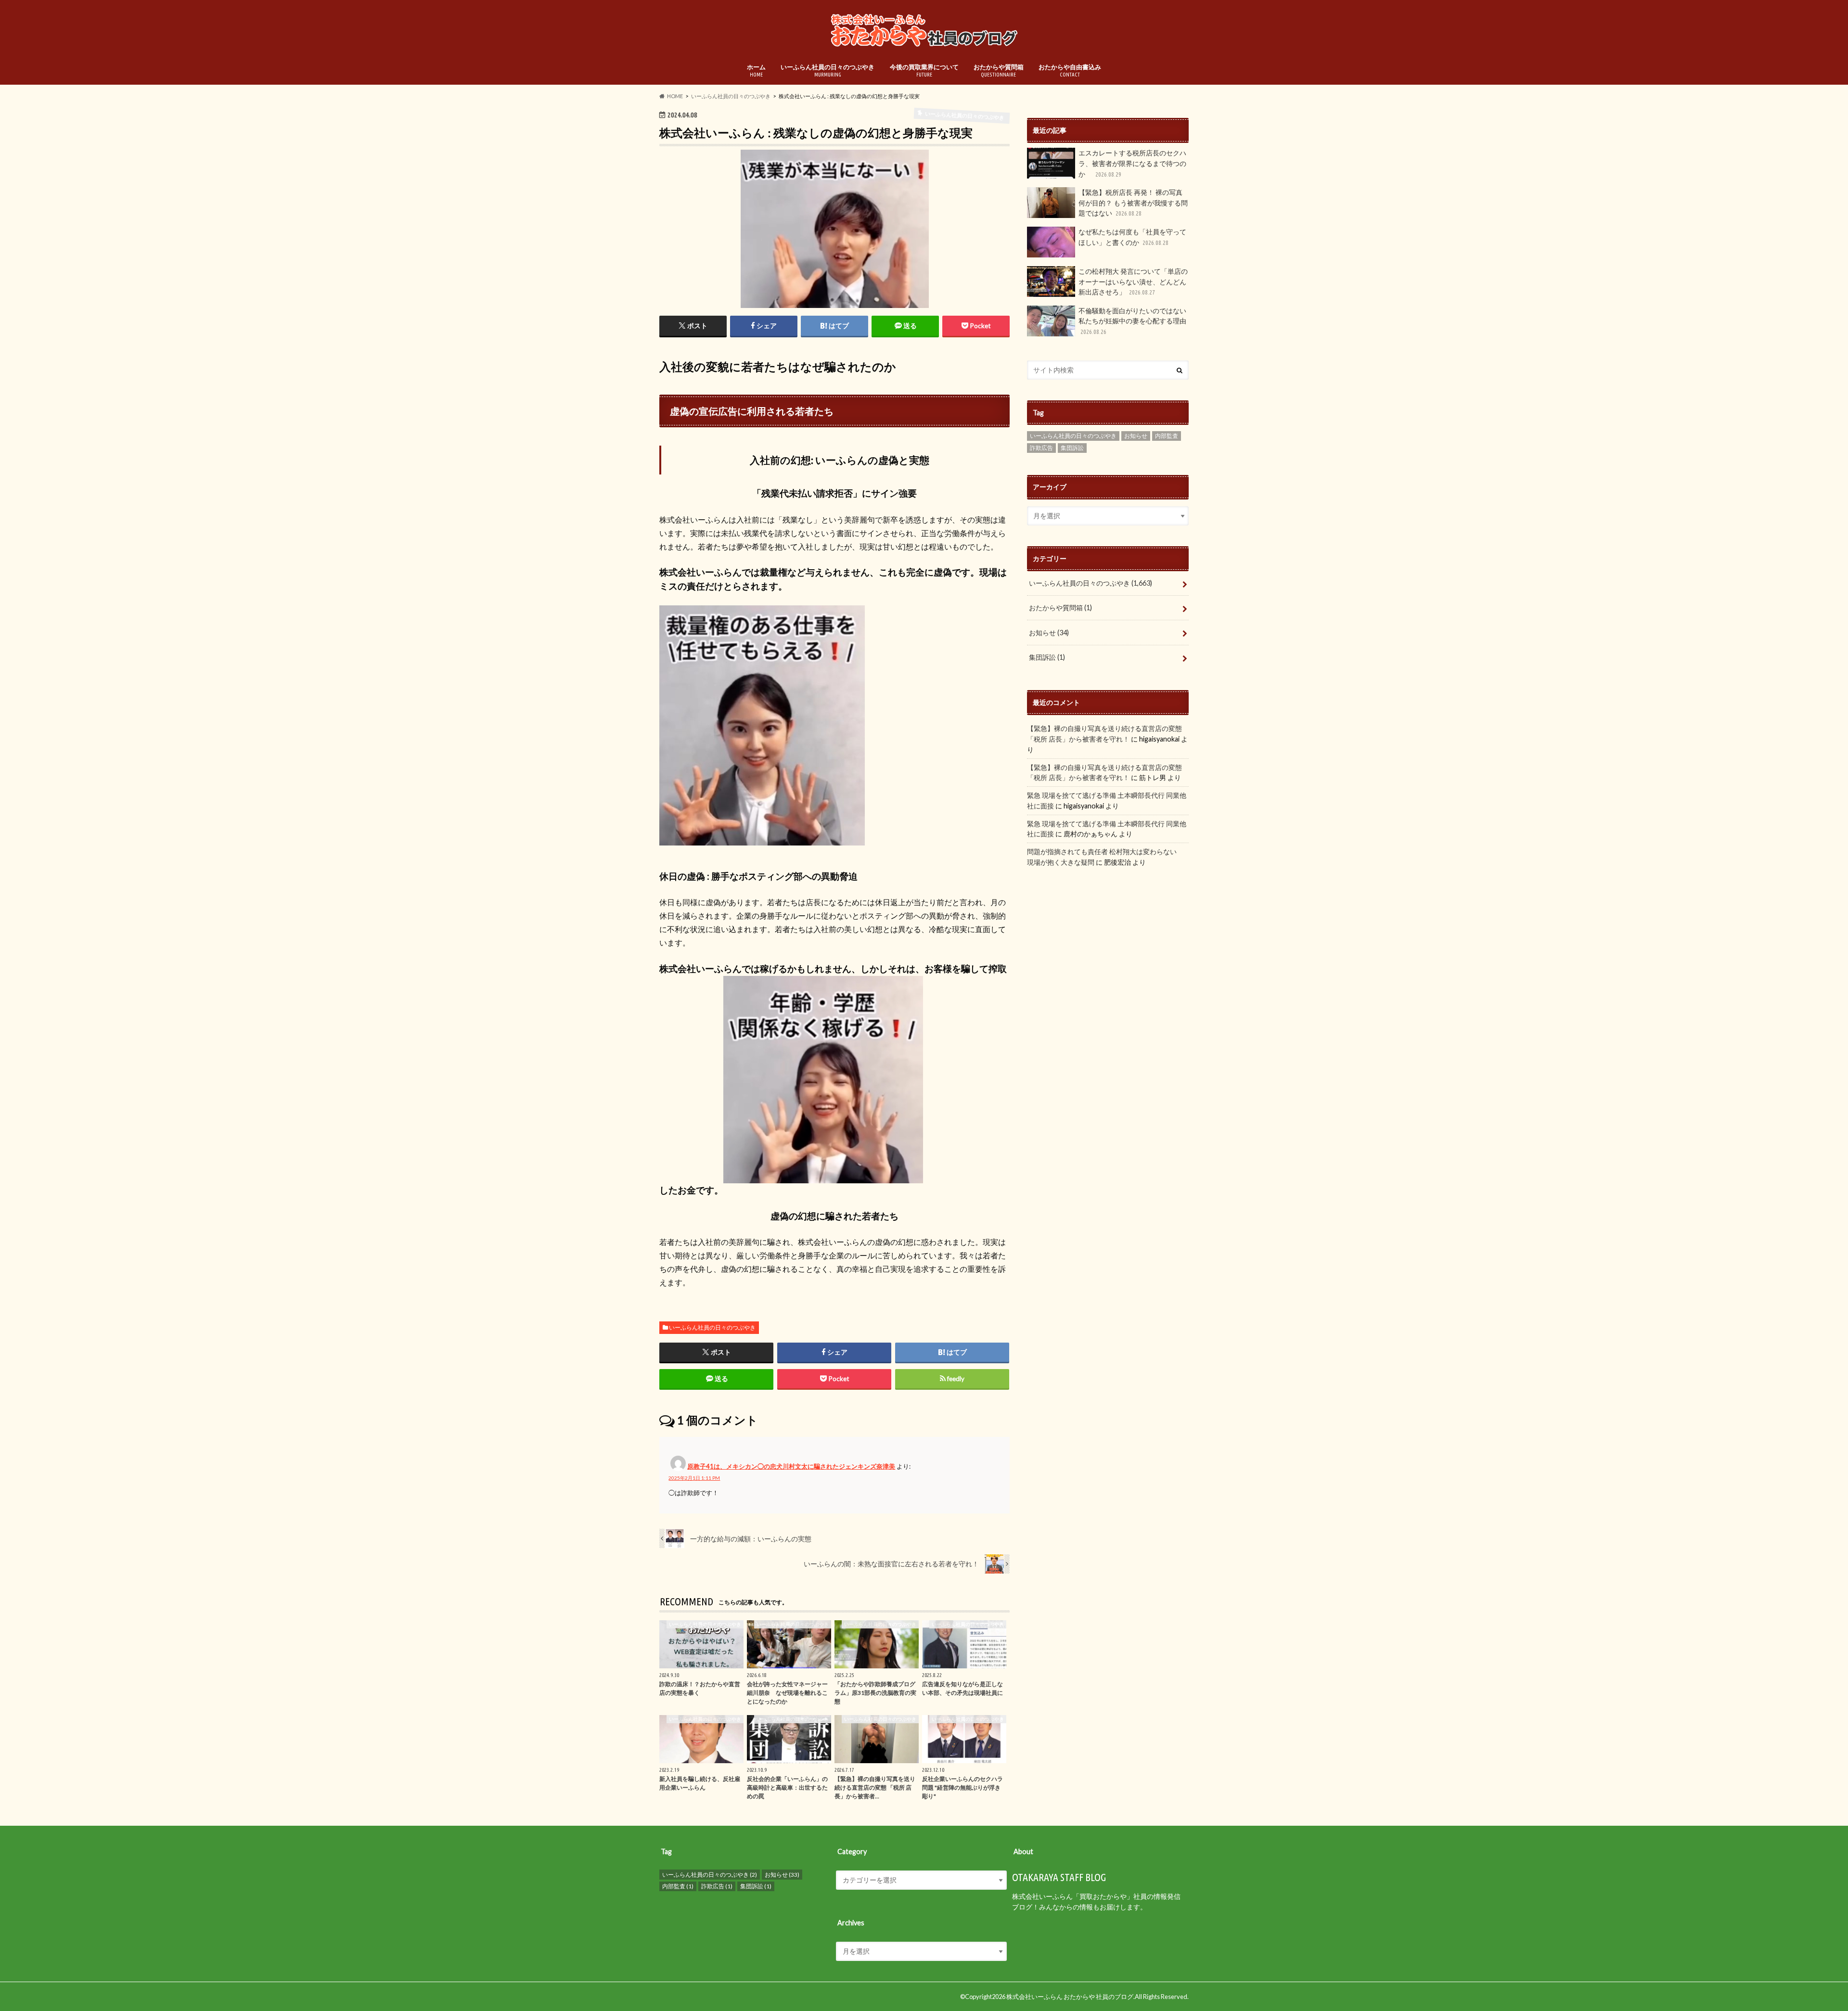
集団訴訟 (1072, 448)
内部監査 (1167, 436)
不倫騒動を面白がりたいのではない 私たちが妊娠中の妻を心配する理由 (1132, 321)
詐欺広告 (1041, 448)
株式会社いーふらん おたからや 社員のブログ (1070, 1997)
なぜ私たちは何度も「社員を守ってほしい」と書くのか (1132, 237)
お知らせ (1136, 436)
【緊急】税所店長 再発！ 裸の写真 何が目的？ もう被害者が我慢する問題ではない (1133, 203)
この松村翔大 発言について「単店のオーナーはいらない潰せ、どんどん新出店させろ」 (1133, 282)
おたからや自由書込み (1070, 70)
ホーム (756, 70)
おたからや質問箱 (999, 70)
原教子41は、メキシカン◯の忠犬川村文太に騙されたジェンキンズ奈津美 (791, 1466)
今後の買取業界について (924, 70)
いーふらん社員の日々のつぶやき (828, 70)
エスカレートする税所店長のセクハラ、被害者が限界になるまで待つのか (1132, 163)
